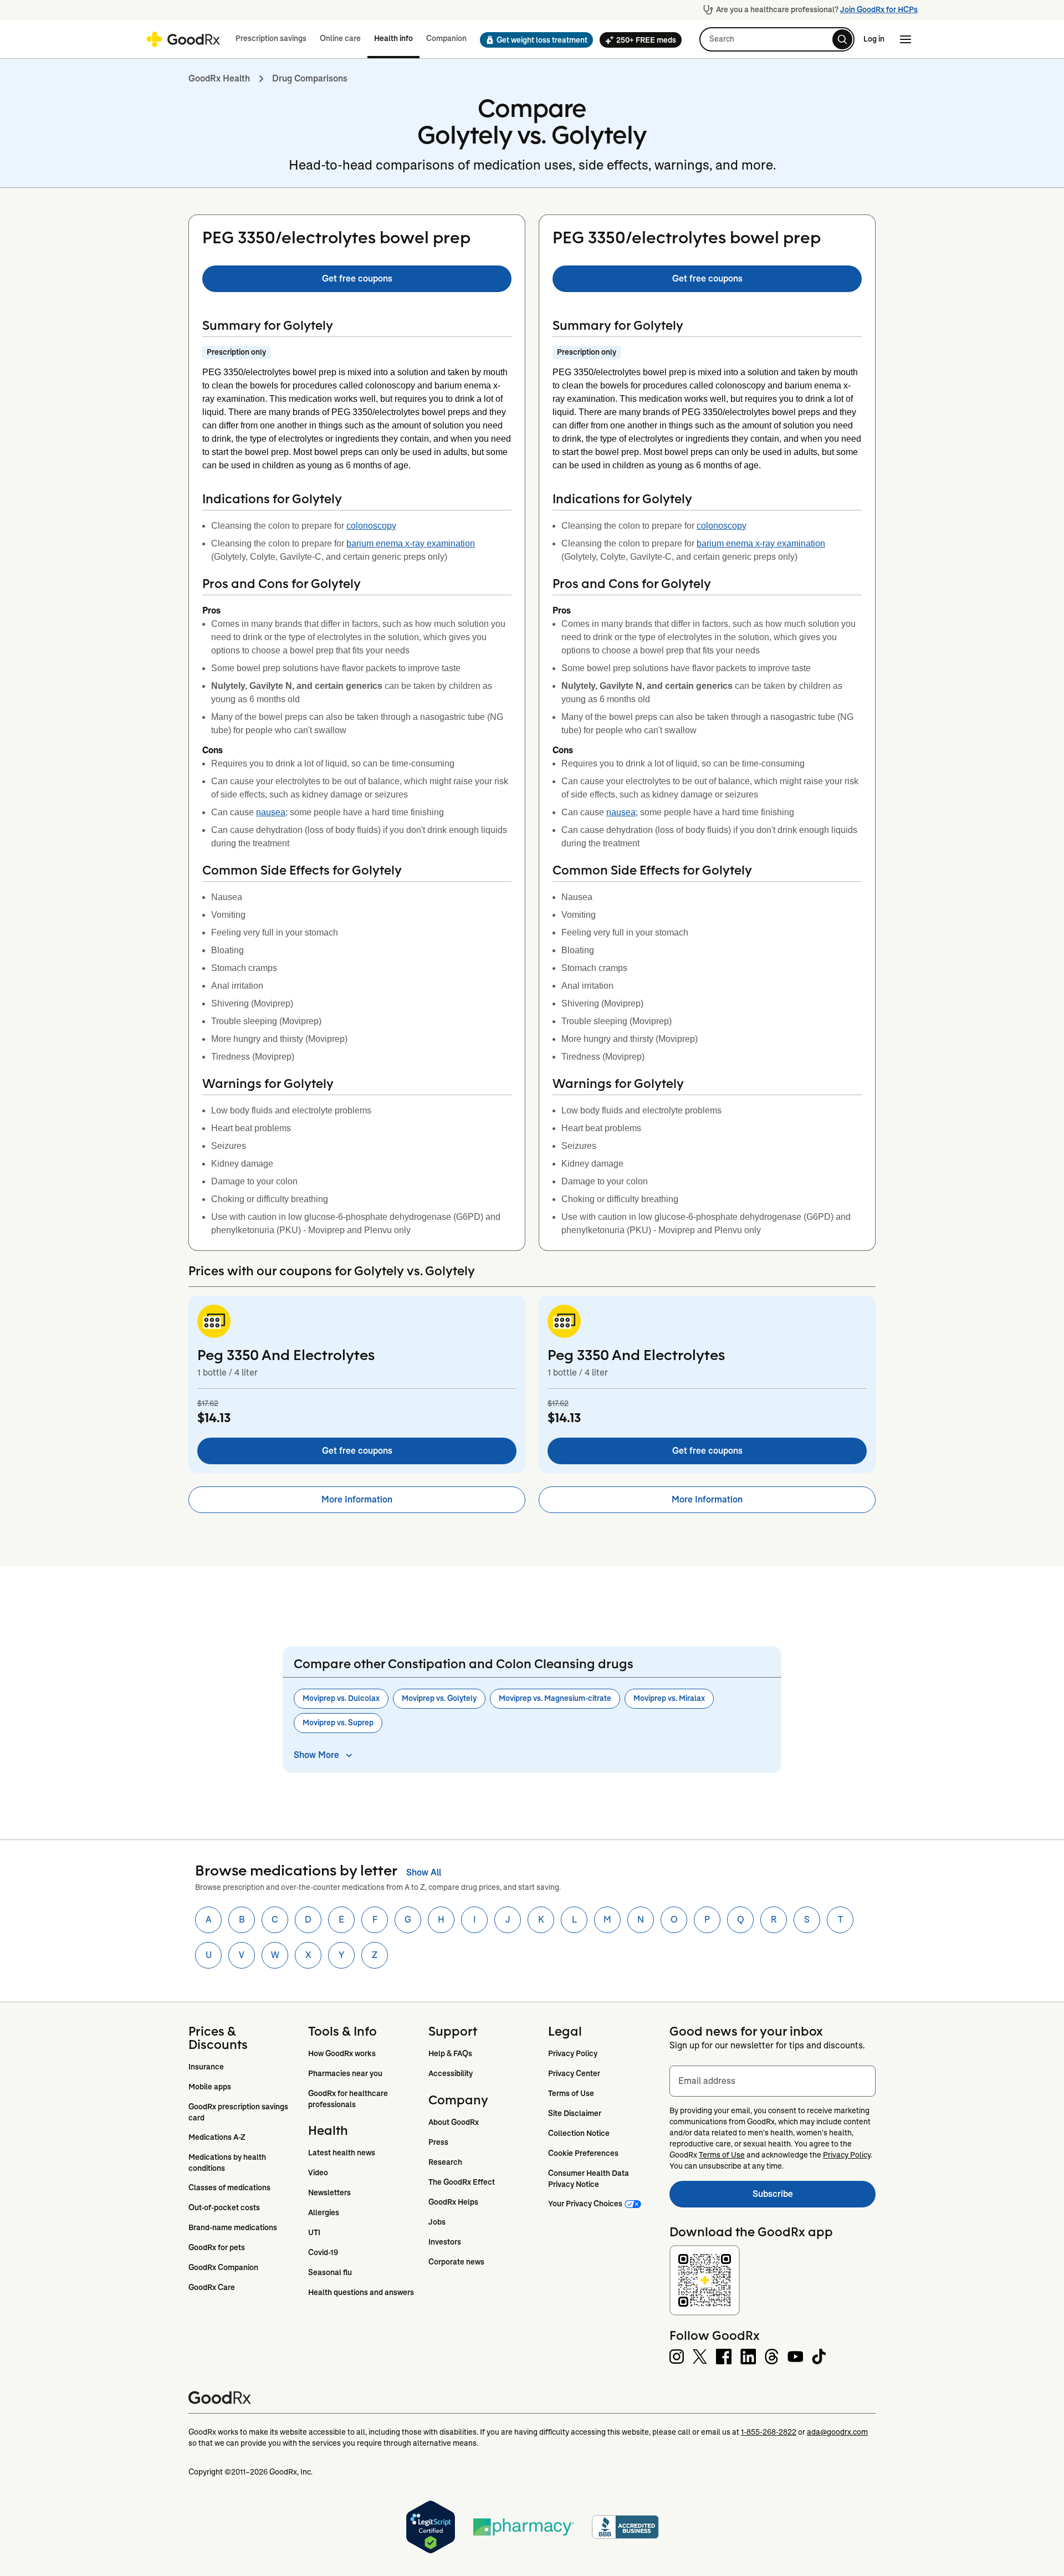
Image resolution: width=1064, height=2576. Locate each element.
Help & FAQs (450, 2053)
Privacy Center (574, 2073)
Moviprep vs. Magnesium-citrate (555, 1698)
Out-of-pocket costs (224, 2207)
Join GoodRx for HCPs (879, 9)
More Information (357, 1499)
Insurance (206, 2067)
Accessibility (451, 2073)
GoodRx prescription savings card (239, 2112)
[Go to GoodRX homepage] (183, 39)
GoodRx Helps (453, 2202)
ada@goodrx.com (837, 2432)
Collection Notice (579, 2133)
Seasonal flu (330, 2272)
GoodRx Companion (223, 2267)
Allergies (324, 2212)
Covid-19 (323, 2252)
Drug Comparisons (310, 78)
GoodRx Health (219, 78)
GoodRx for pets (217, 2247)
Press (438, 2142)
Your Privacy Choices (585, 2204)
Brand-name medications (233, 2227)
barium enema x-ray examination (411, 543)
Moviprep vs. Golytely (439, 1698)
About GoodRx (454, 2122)
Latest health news (342, 2153)
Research (445, 2162)
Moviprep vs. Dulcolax (341, 1698)
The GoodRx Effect (462, 2182)
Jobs (437, 2222)
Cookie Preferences (583, 2153)
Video (318, 2173)
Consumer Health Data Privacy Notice (589, 2179)
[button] (533, 40)
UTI (314, 2232)
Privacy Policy (573, 2053)
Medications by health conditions (228, 2163)
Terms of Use (571, 2093)
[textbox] (773, 2081)
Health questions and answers (361, 2292)
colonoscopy (371, 526)
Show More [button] (316, 1755)
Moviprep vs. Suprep (338, 1723)
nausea (271, 812)
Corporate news (456, 2262)
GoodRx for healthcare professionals (349, 2099)
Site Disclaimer (575, 2113)
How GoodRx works (342, 2053)
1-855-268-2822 (769, 2432)
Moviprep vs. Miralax (669, 1698)
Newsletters (329, 2192)
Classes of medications (229, 2187)
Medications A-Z (217, 2137)
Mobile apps (210, 2087)
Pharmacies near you (345, 2073)
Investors (445, 2242)
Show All (424, 1872)
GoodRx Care (212, 2287)
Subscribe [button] (814, 2197)
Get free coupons (357, 278)
